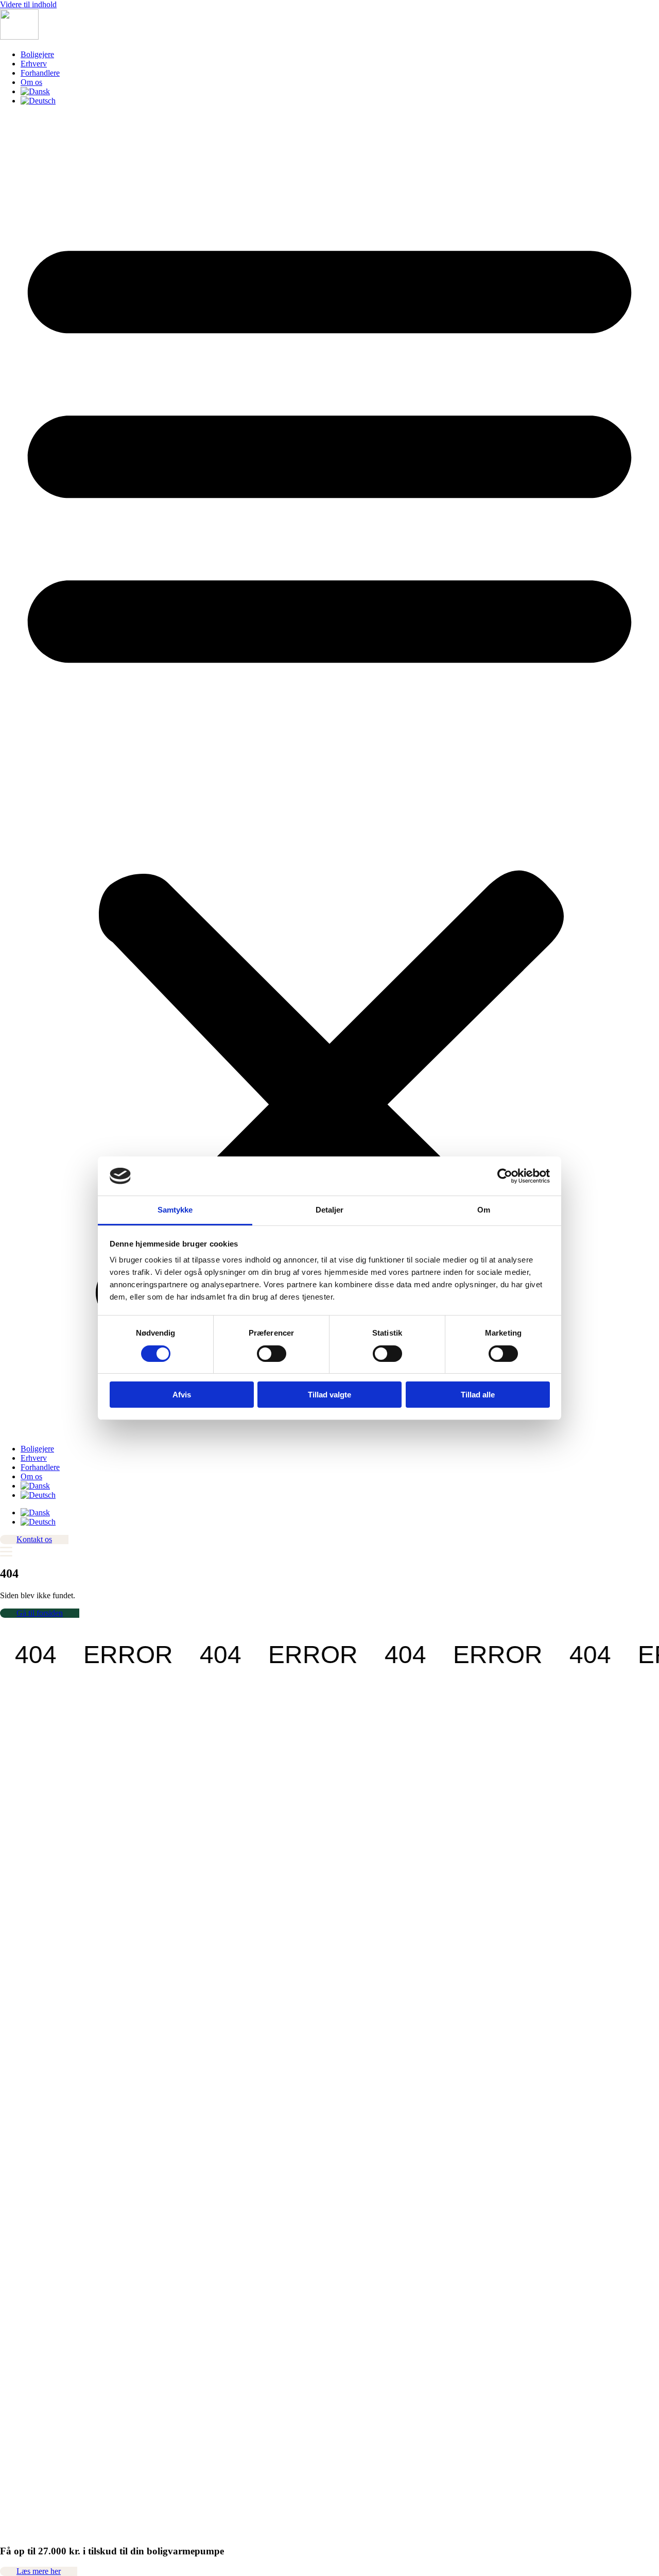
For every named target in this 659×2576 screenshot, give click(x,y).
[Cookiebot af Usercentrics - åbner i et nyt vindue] (505, 1176)
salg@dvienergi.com (33, 1965)
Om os (31, 82)
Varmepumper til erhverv (40, 2097)
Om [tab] (484, 1210)
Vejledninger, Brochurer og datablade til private (77, 2051)
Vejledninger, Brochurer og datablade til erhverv (78, 2060)
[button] (329, 775)
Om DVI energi (26, 2069)
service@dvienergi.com (38, 2001)
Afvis (182, 1395)
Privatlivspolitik (25, 2134)
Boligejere (37, 54)
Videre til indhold (28, 4)
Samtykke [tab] (175, 1210)
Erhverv (34, 64)
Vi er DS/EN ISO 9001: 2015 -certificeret (68, 2184)
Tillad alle (478, 1395)
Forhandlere (40, 73)
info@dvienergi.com (33, 1825)
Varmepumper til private (39, 2088)
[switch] (272, 1354)
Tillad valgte (329, 1395)
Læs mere (16, 1770)
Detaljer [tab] (330, 1210)
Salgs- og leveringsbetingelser (48, 2125)
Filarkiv (13, 2041)
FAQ (8, 2115)
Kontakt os (18, 2078)
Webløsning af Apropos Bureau (51, 2557)
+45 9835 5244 (39, 1815)
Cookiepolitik (22, 2143)
